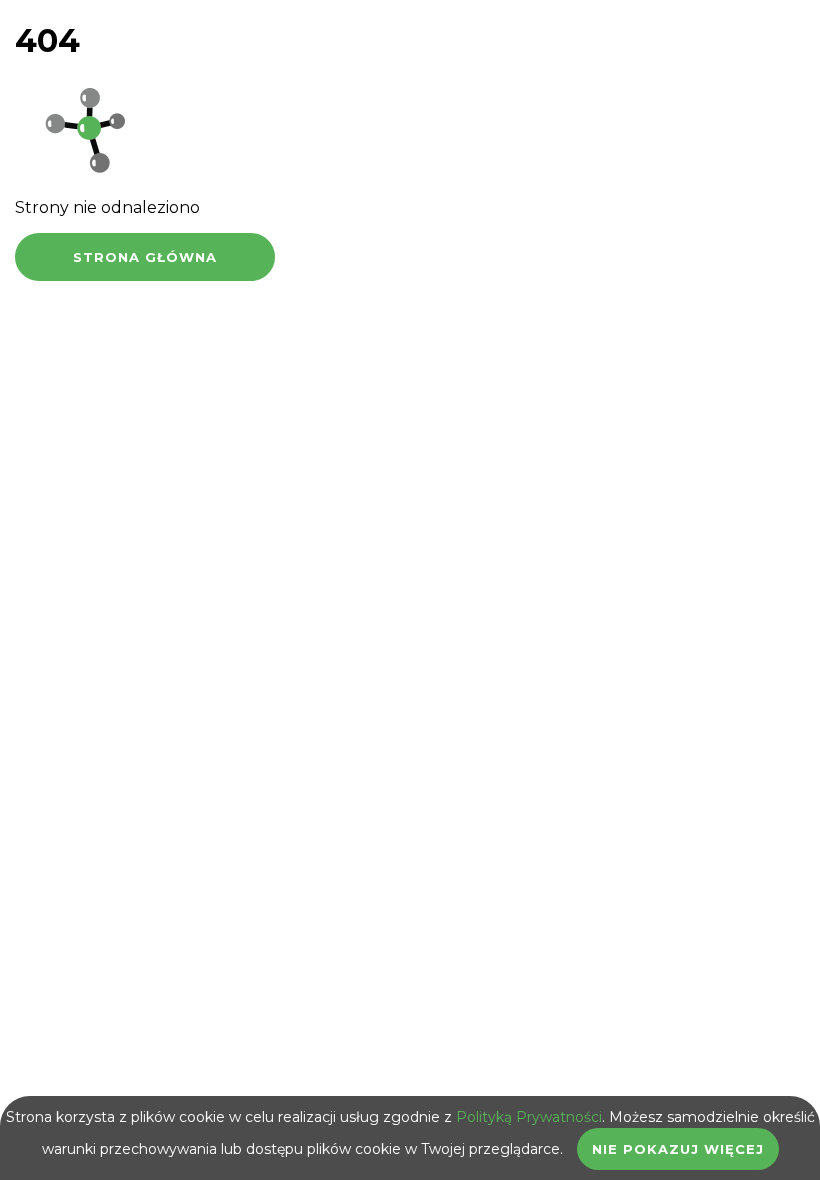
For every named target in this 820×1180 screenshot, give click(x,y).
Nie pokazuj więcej (678, 1149)
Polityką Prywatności (529, 1117)
